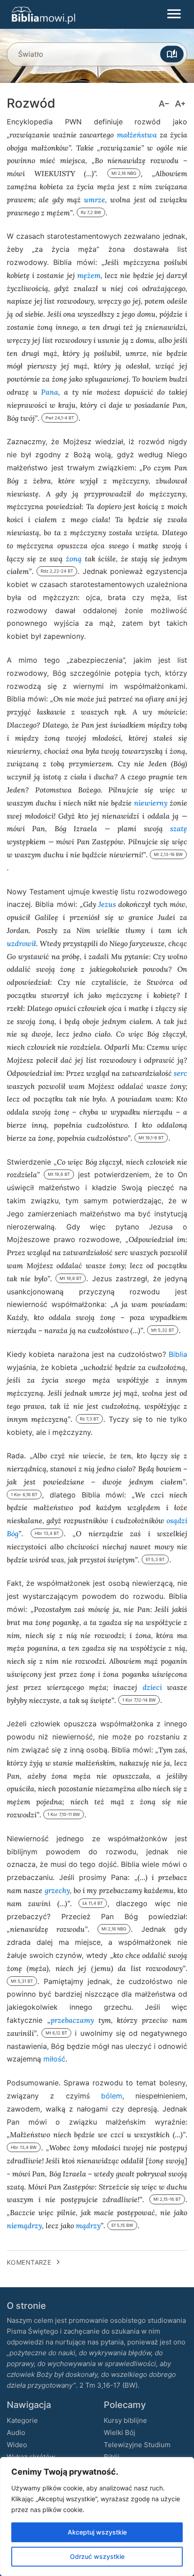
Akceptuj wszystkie (97, 2532)
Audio (16, 2433)
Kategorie (22, 2420)
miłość (54, 2059)
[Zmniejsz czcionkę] (164, 104)
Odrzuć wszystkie (97, 2556)
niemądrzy (24, 2225)
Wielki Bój (120, 2433)
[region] (97, 2517)
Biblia (178, 1354)
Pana (50, 392)
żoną (74, 558)
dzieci (152, 1687)
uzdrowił (21, 943)
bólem (112, 2096)
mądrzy (88, 2225)
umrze (95, 199)
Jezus (107, 904)
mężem (89, 275)
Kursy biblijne (125, 2420)
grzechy (57, 1890)
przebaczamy (72, 2020)
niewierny (151, 803)
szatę (179, 828)
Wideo (17, 2445)
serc (180, 1073)
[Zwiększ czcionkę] (180, 104)
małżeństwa (137, 134)
